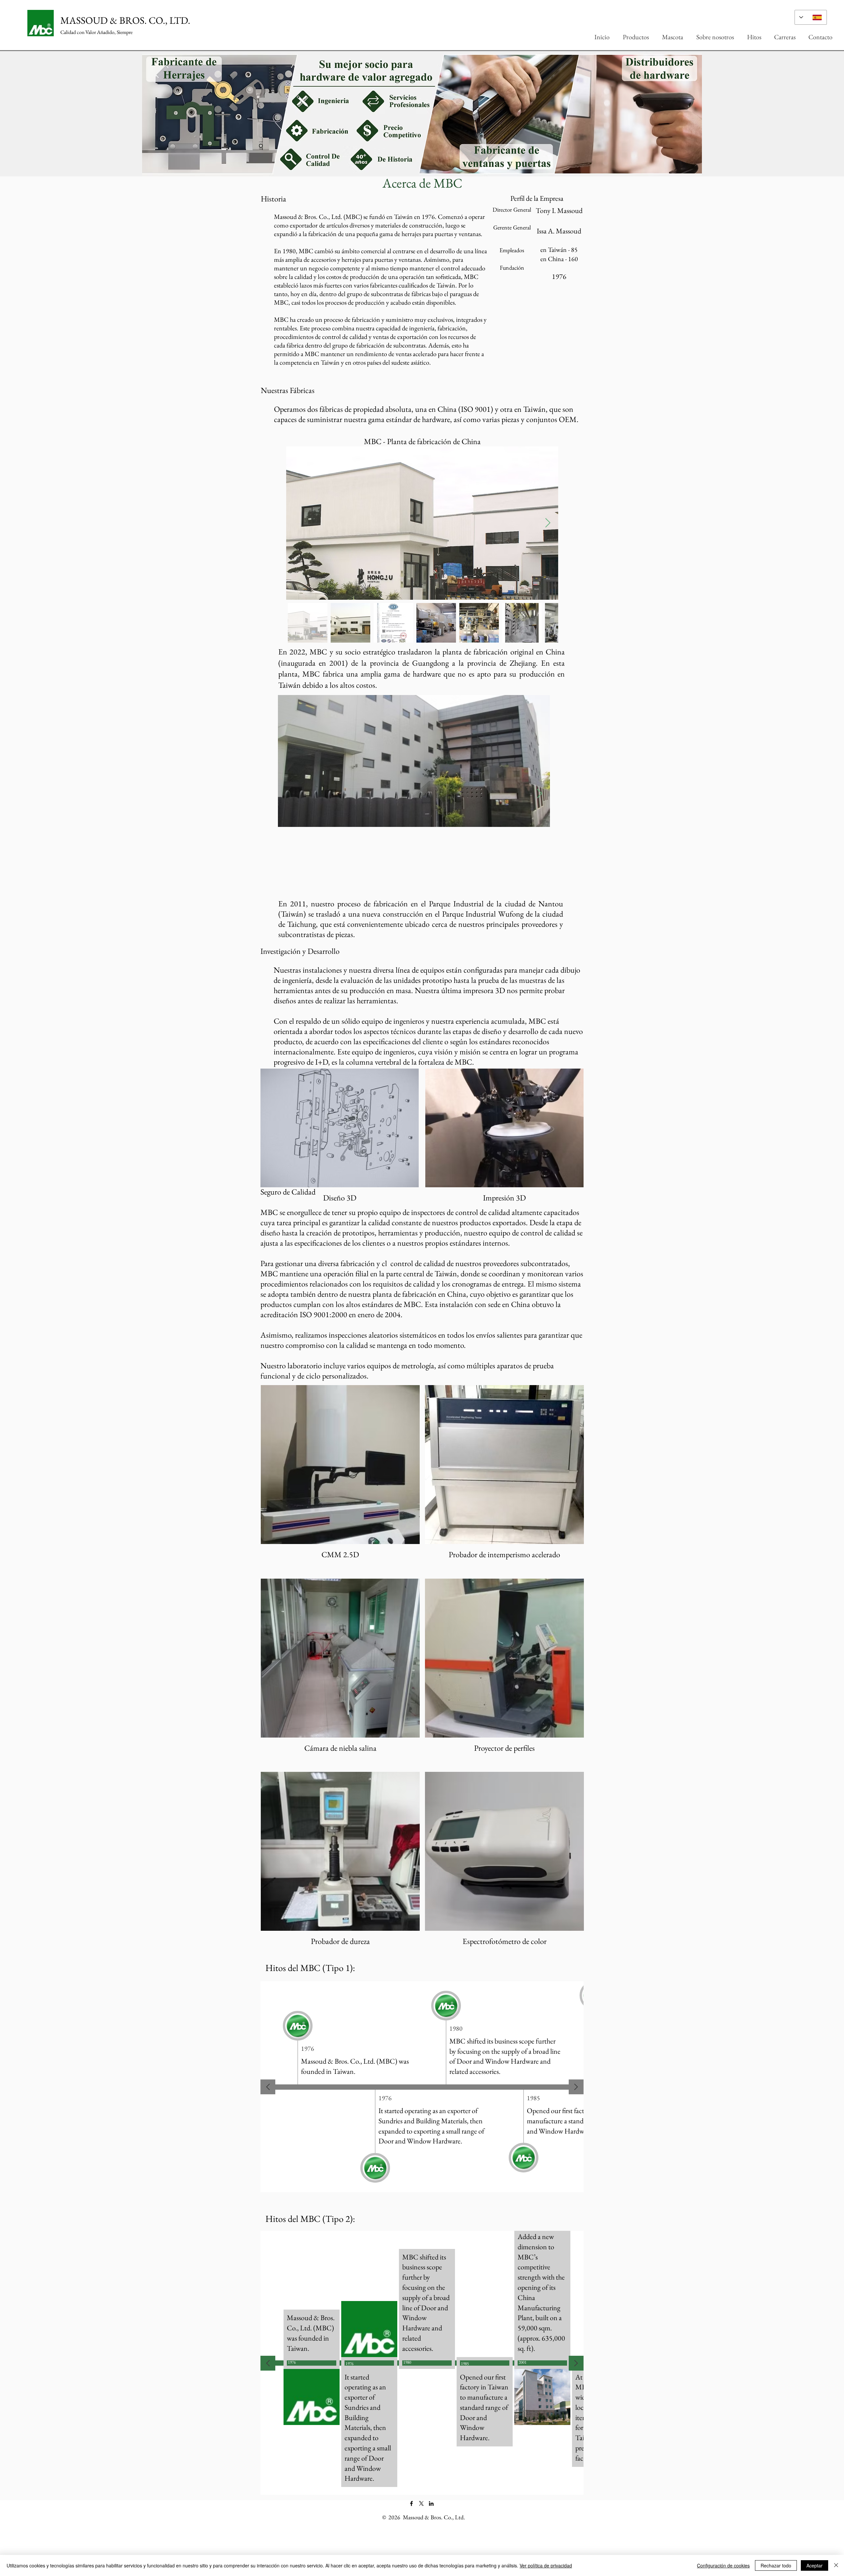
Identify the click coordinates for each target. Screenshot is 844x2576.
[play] (829, 57)
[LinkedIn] (431, 2503)
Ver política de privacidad (546, 2565)
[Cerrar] (836, 2565)
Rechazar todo (776, 2565)
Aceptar (814, 2565)
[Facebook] (411, 2503)
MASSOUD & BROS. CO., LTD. (125, 20)
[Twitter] (421, 2503)
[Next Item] (548, 523)
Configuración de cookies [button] (723, 2565)
